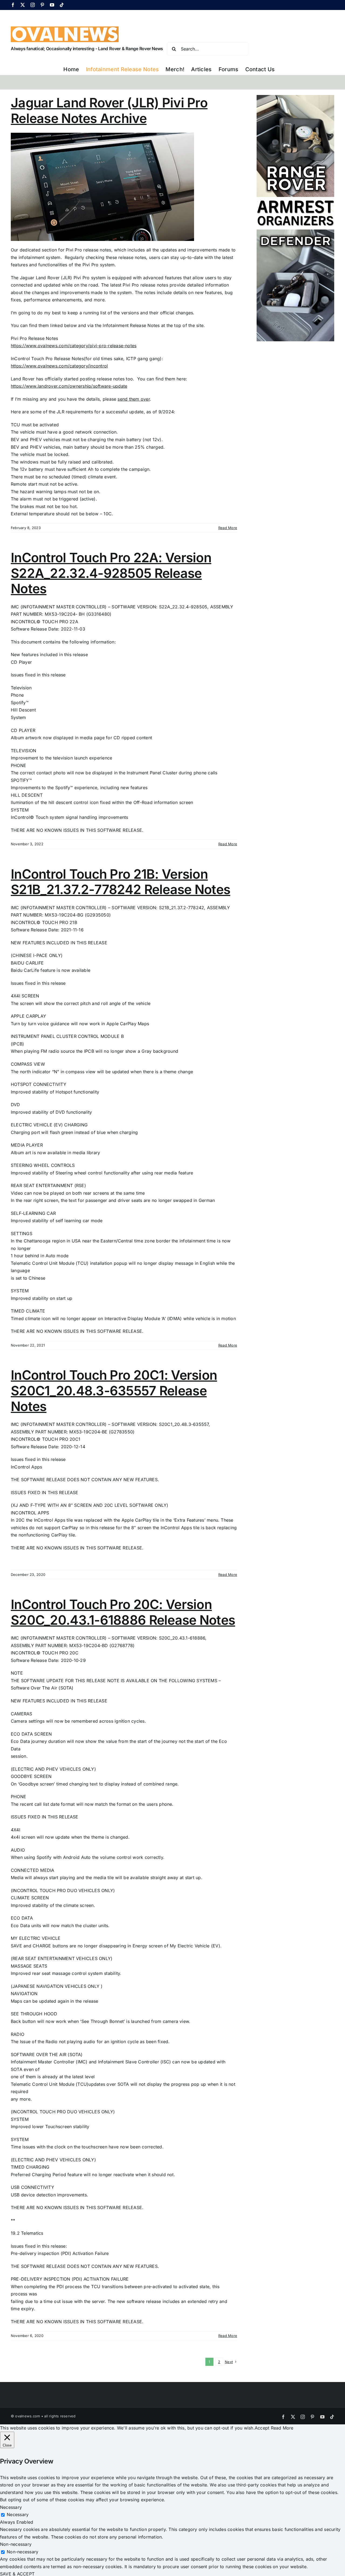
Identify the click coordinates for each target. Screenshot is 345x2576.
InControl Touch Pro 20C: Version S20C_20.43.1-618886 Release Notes (123, 1612)
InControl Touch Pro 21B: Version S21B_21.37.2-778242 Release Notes (120, 882)
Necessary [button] (11, 2507)
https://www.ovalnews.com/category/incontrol (59, 366)
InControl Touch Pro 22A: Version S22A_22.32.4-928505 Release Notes (111, 573)
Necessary (18, 2514)
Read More (228, 528)
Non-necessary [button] (16, 2544)
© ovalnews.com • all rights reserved (43, 2416)
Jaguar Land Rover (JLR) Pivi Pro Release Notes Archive (109, 110)
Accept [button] (262, 2428)
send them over (134, 399)
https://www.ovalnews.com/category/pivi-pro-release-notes (74, 346)
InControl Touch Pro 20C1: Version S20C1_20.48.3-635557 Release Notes (114, 1391)
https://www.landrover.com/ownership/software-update (69, 386)
